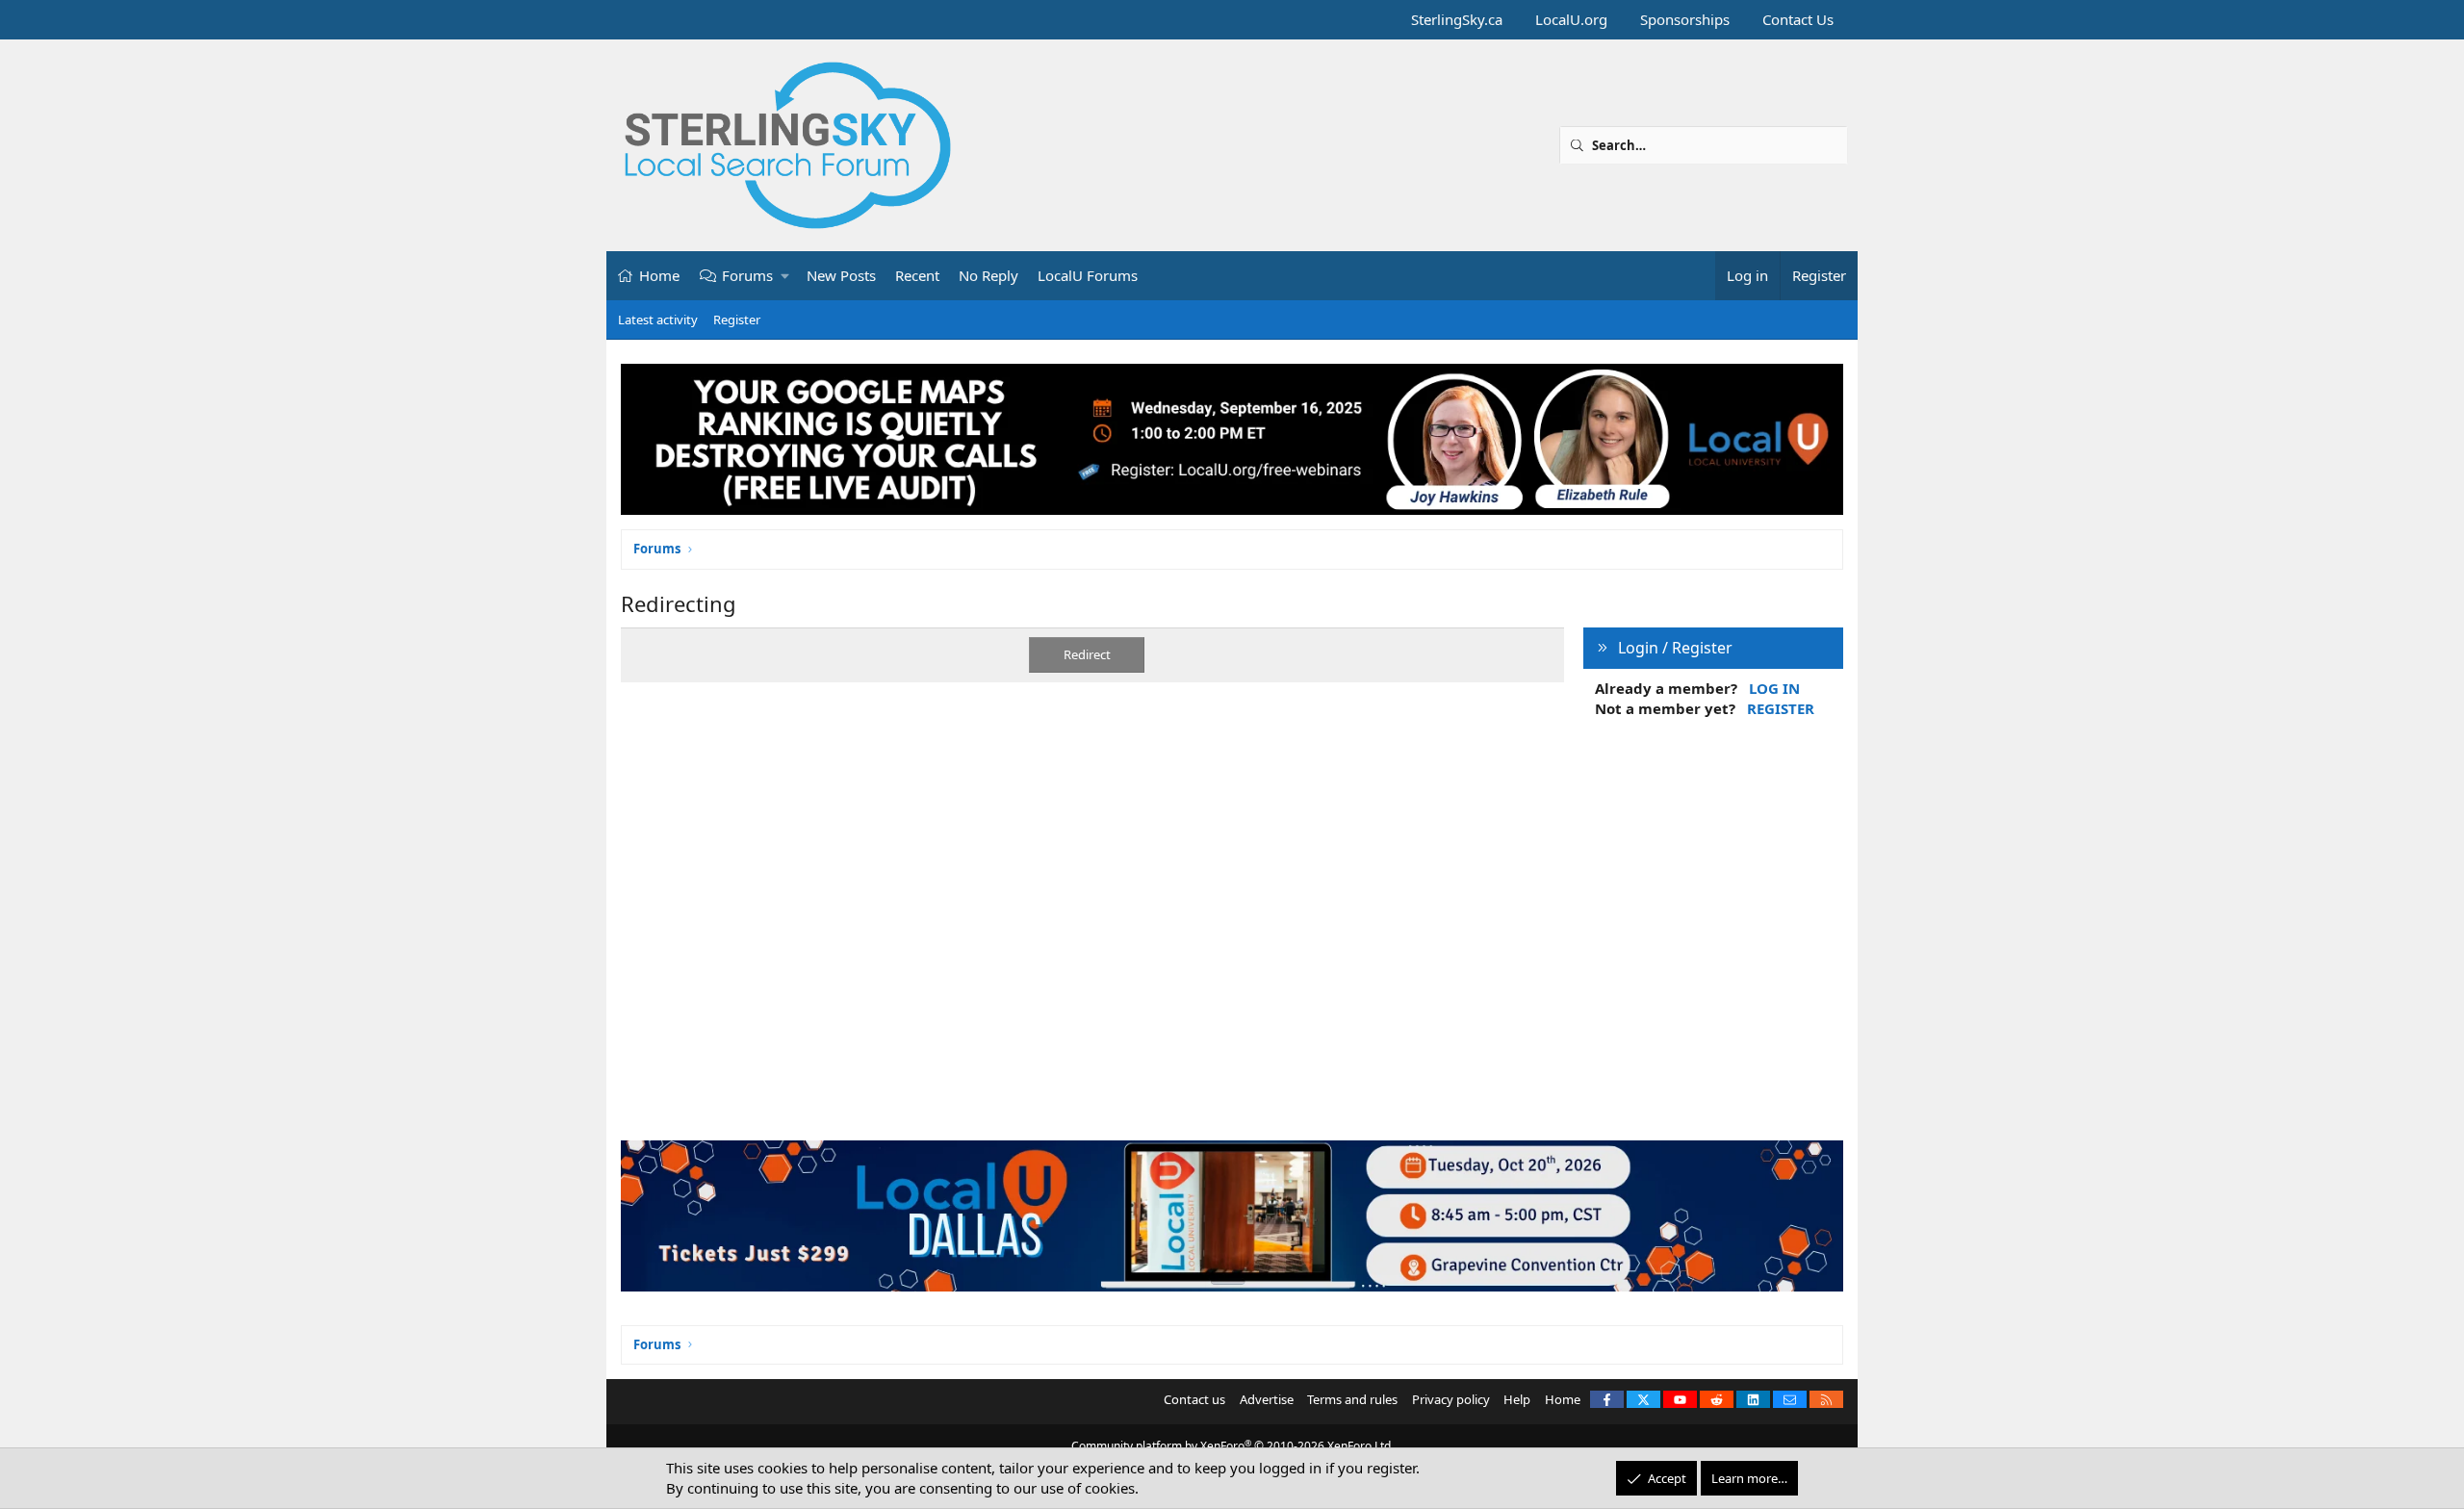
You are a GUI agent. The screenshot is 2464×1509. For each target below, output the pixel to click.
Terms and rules (1352, 1399)
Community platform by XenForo (1232, 1446)
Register (737, 320)
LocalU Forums (1088, 275)
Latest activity (658, 320)
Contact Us (1798, 19)
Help (1517, 1399)
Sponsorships (1685, 19)
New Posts (841, 275)
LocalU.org (1571, 19)
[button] (786, 276)
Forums (747, 275)
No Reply (988, 275)
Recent (917, 275)
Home (659, 275)
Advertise (1267, 1399)
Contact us (1194, 1399)
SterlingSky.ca (1457, 19)
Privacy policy (1451, 1399)
